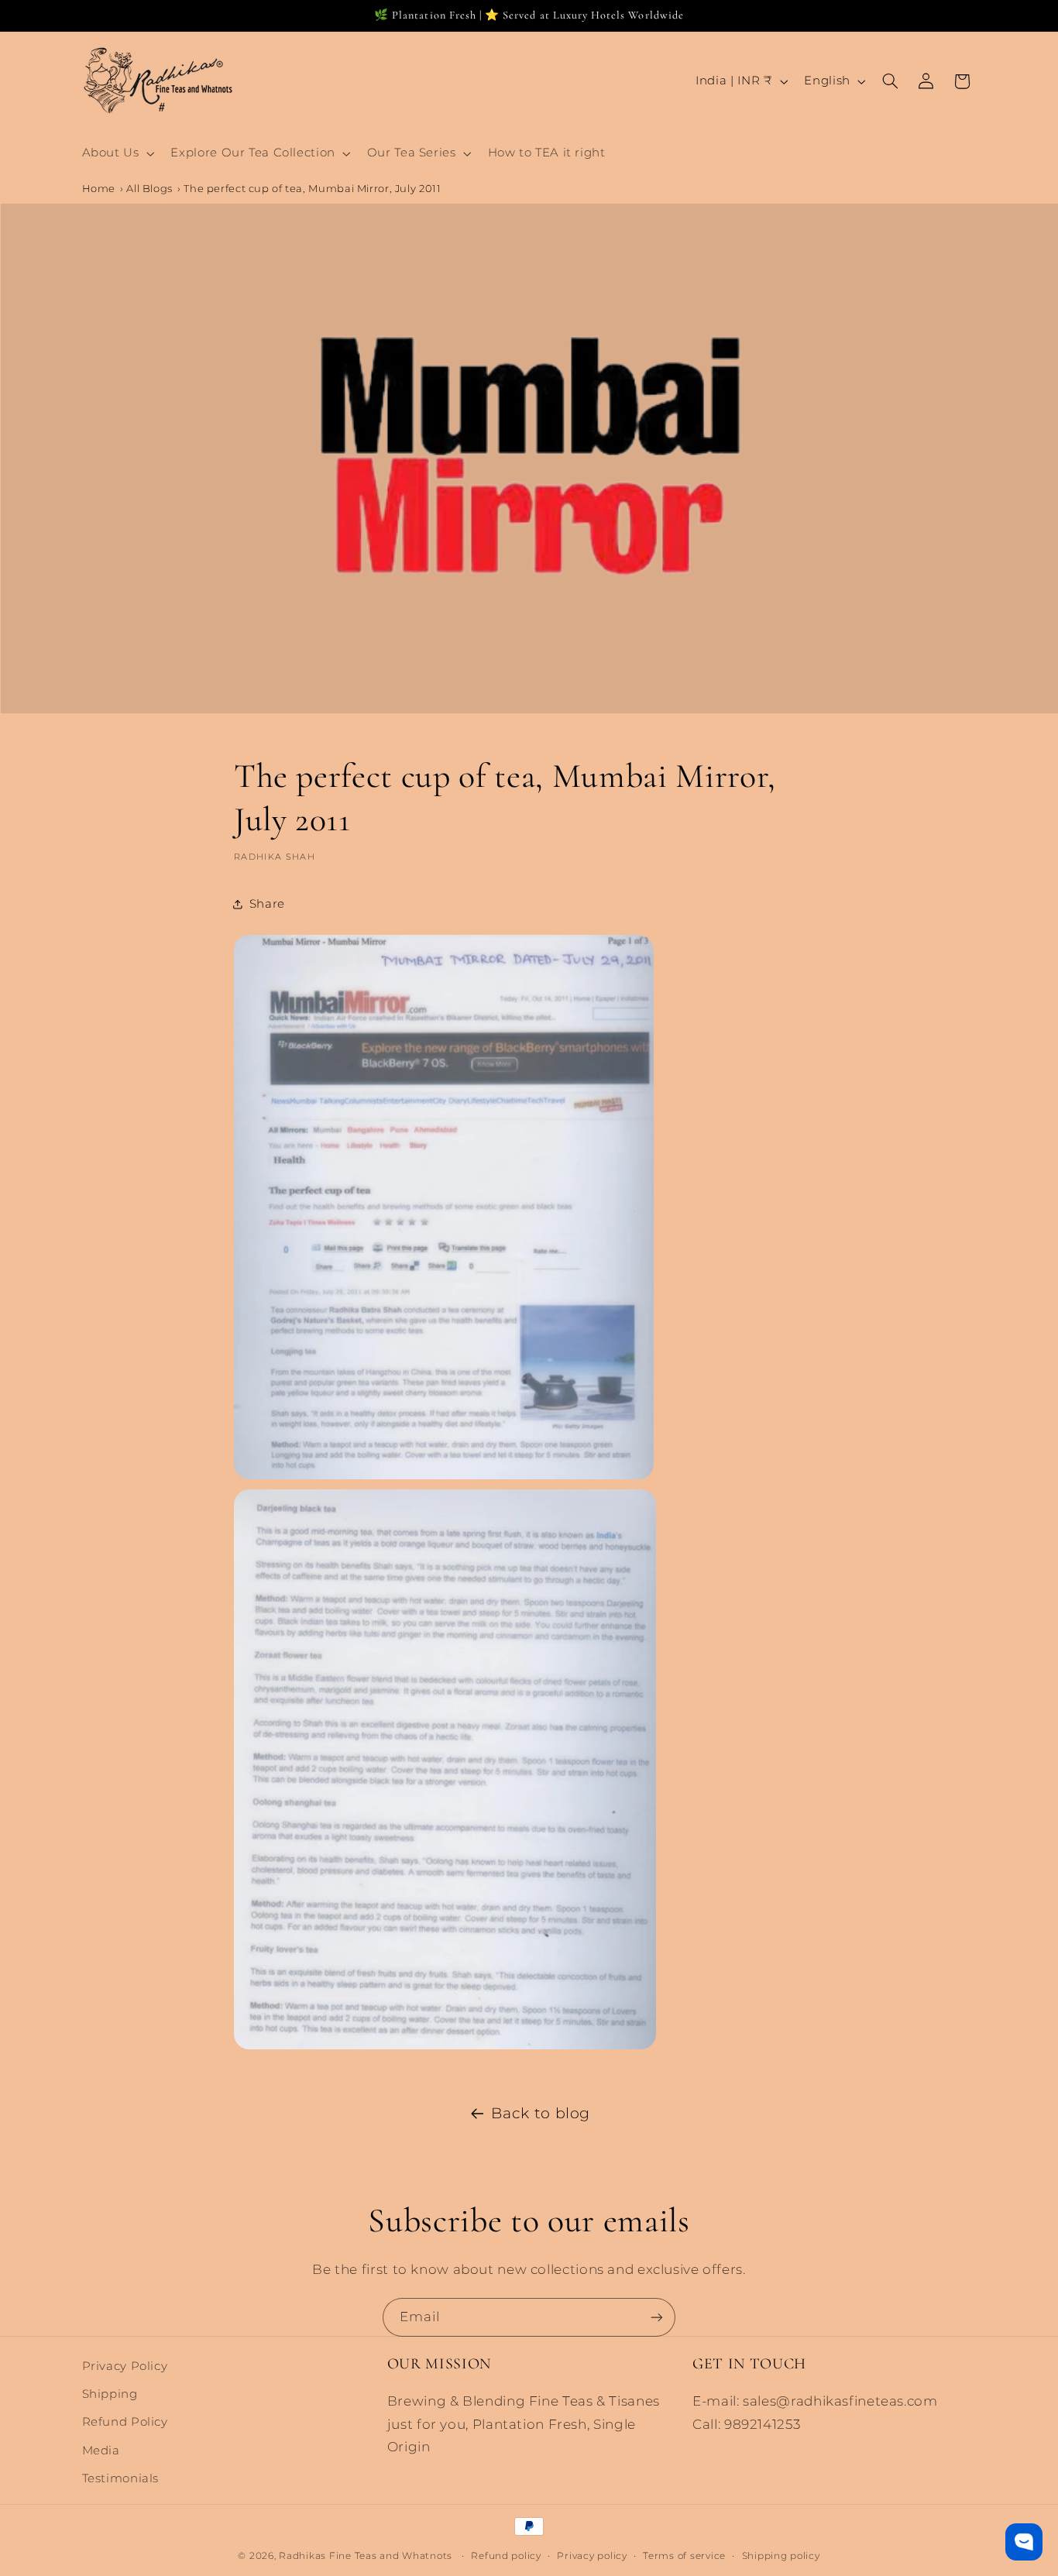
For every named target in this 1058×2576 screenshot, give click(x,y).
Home (99, 188)
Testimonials (121, 2479)
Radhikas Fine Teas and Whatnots (367, 2556)
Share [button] (267, 904)
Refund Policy (125, 2423)
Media (101, 2451)
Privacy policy (592, 2555)
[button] (117, 153)
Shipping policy (781, 2555)
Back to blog (541, 2113)
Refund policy (506, 2555)
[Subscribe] (657, 2317)
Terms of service (684, 2555)
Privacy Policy (125, 2366)
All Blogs (149, 188)
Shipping (110, 2395)
